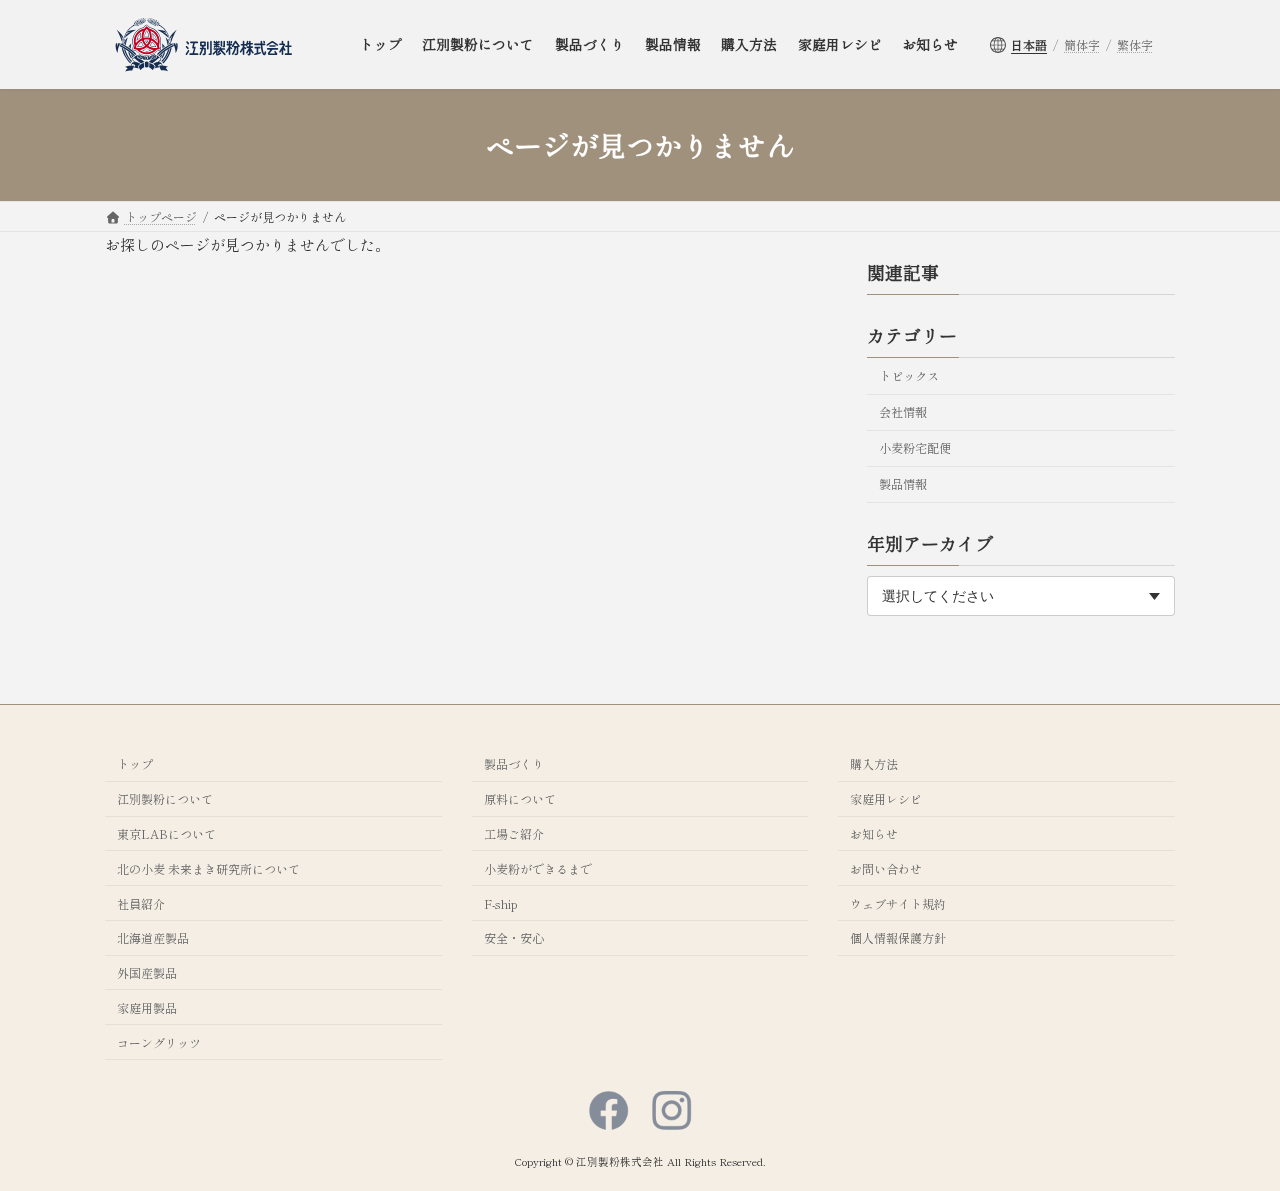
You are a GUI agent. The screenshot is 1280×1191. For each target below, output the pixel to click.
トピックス (909, 376)
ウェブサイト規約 (898, 902)
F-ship (501, 902)
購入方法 (874, 763)
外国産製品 (147, 972)
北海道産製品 (153, 937)
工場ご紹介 (514, 833)
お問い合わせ (886, 868)
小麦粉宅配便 (915, 449)
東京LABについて (166, 833)
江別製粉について (165, 798)
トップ (135, 763)
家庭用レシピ (886, 798)
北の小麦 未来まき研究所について (208, 868)
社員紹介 (141, 902)
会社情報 (903, 412)
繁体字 (1135, 44)
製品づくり (514, 763)
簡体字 (1082, 44)
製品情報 (903, 485)
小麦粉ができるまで (538, 868)
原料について (520, 798)
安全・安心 (514, 937)
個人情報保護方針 (898, 937)
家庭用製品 (147, 1007)
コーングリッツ (159, 1042)
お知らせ (874, 833)
